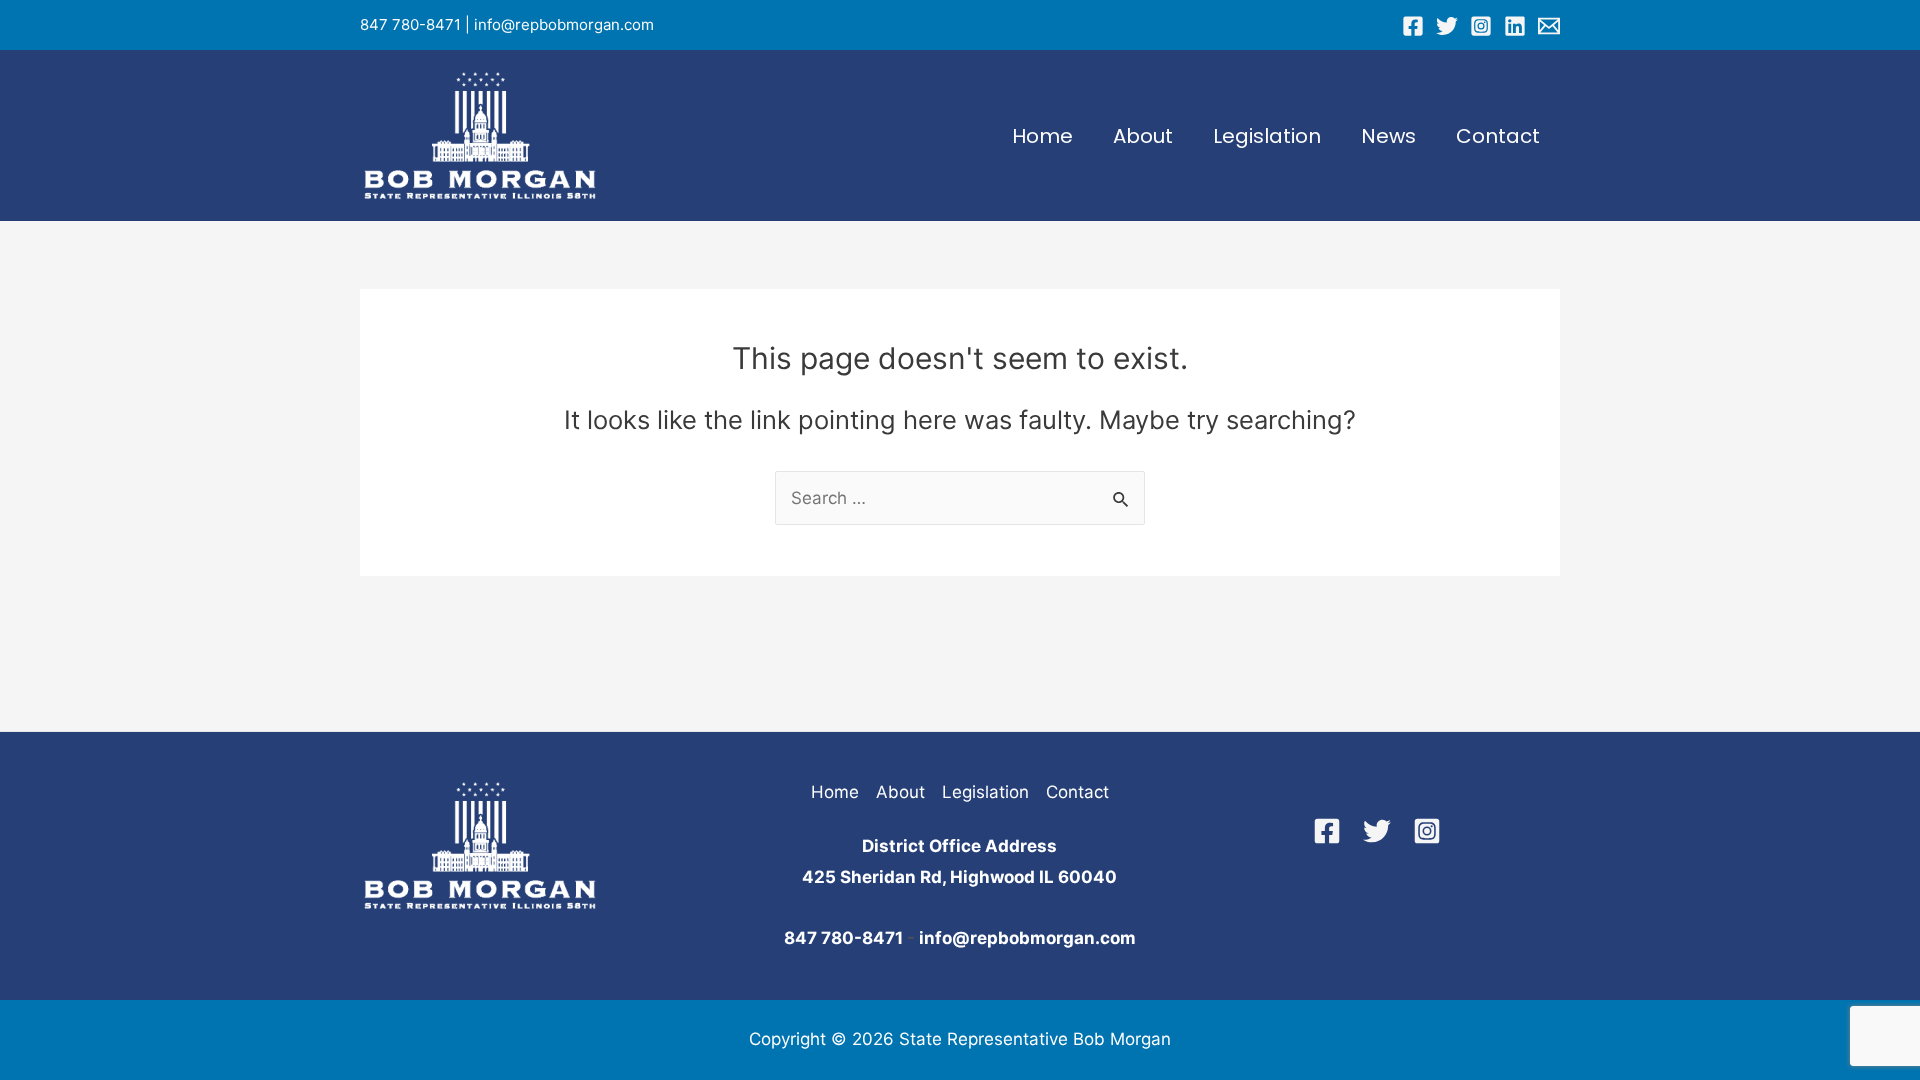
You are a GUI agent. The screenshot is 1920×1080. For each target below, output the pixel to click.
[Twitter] (1447, 26)
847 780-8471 (410, 24)
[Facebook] (1413, 26)
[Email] (1549, 26)
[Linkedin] (1515, 26)
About (1143, 136)
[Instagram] (1481, 26)
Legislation (1267, 136)
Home (1042, 136)
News (1388, 136)
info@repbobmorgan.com (564, 24)
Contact (1498, 136)
